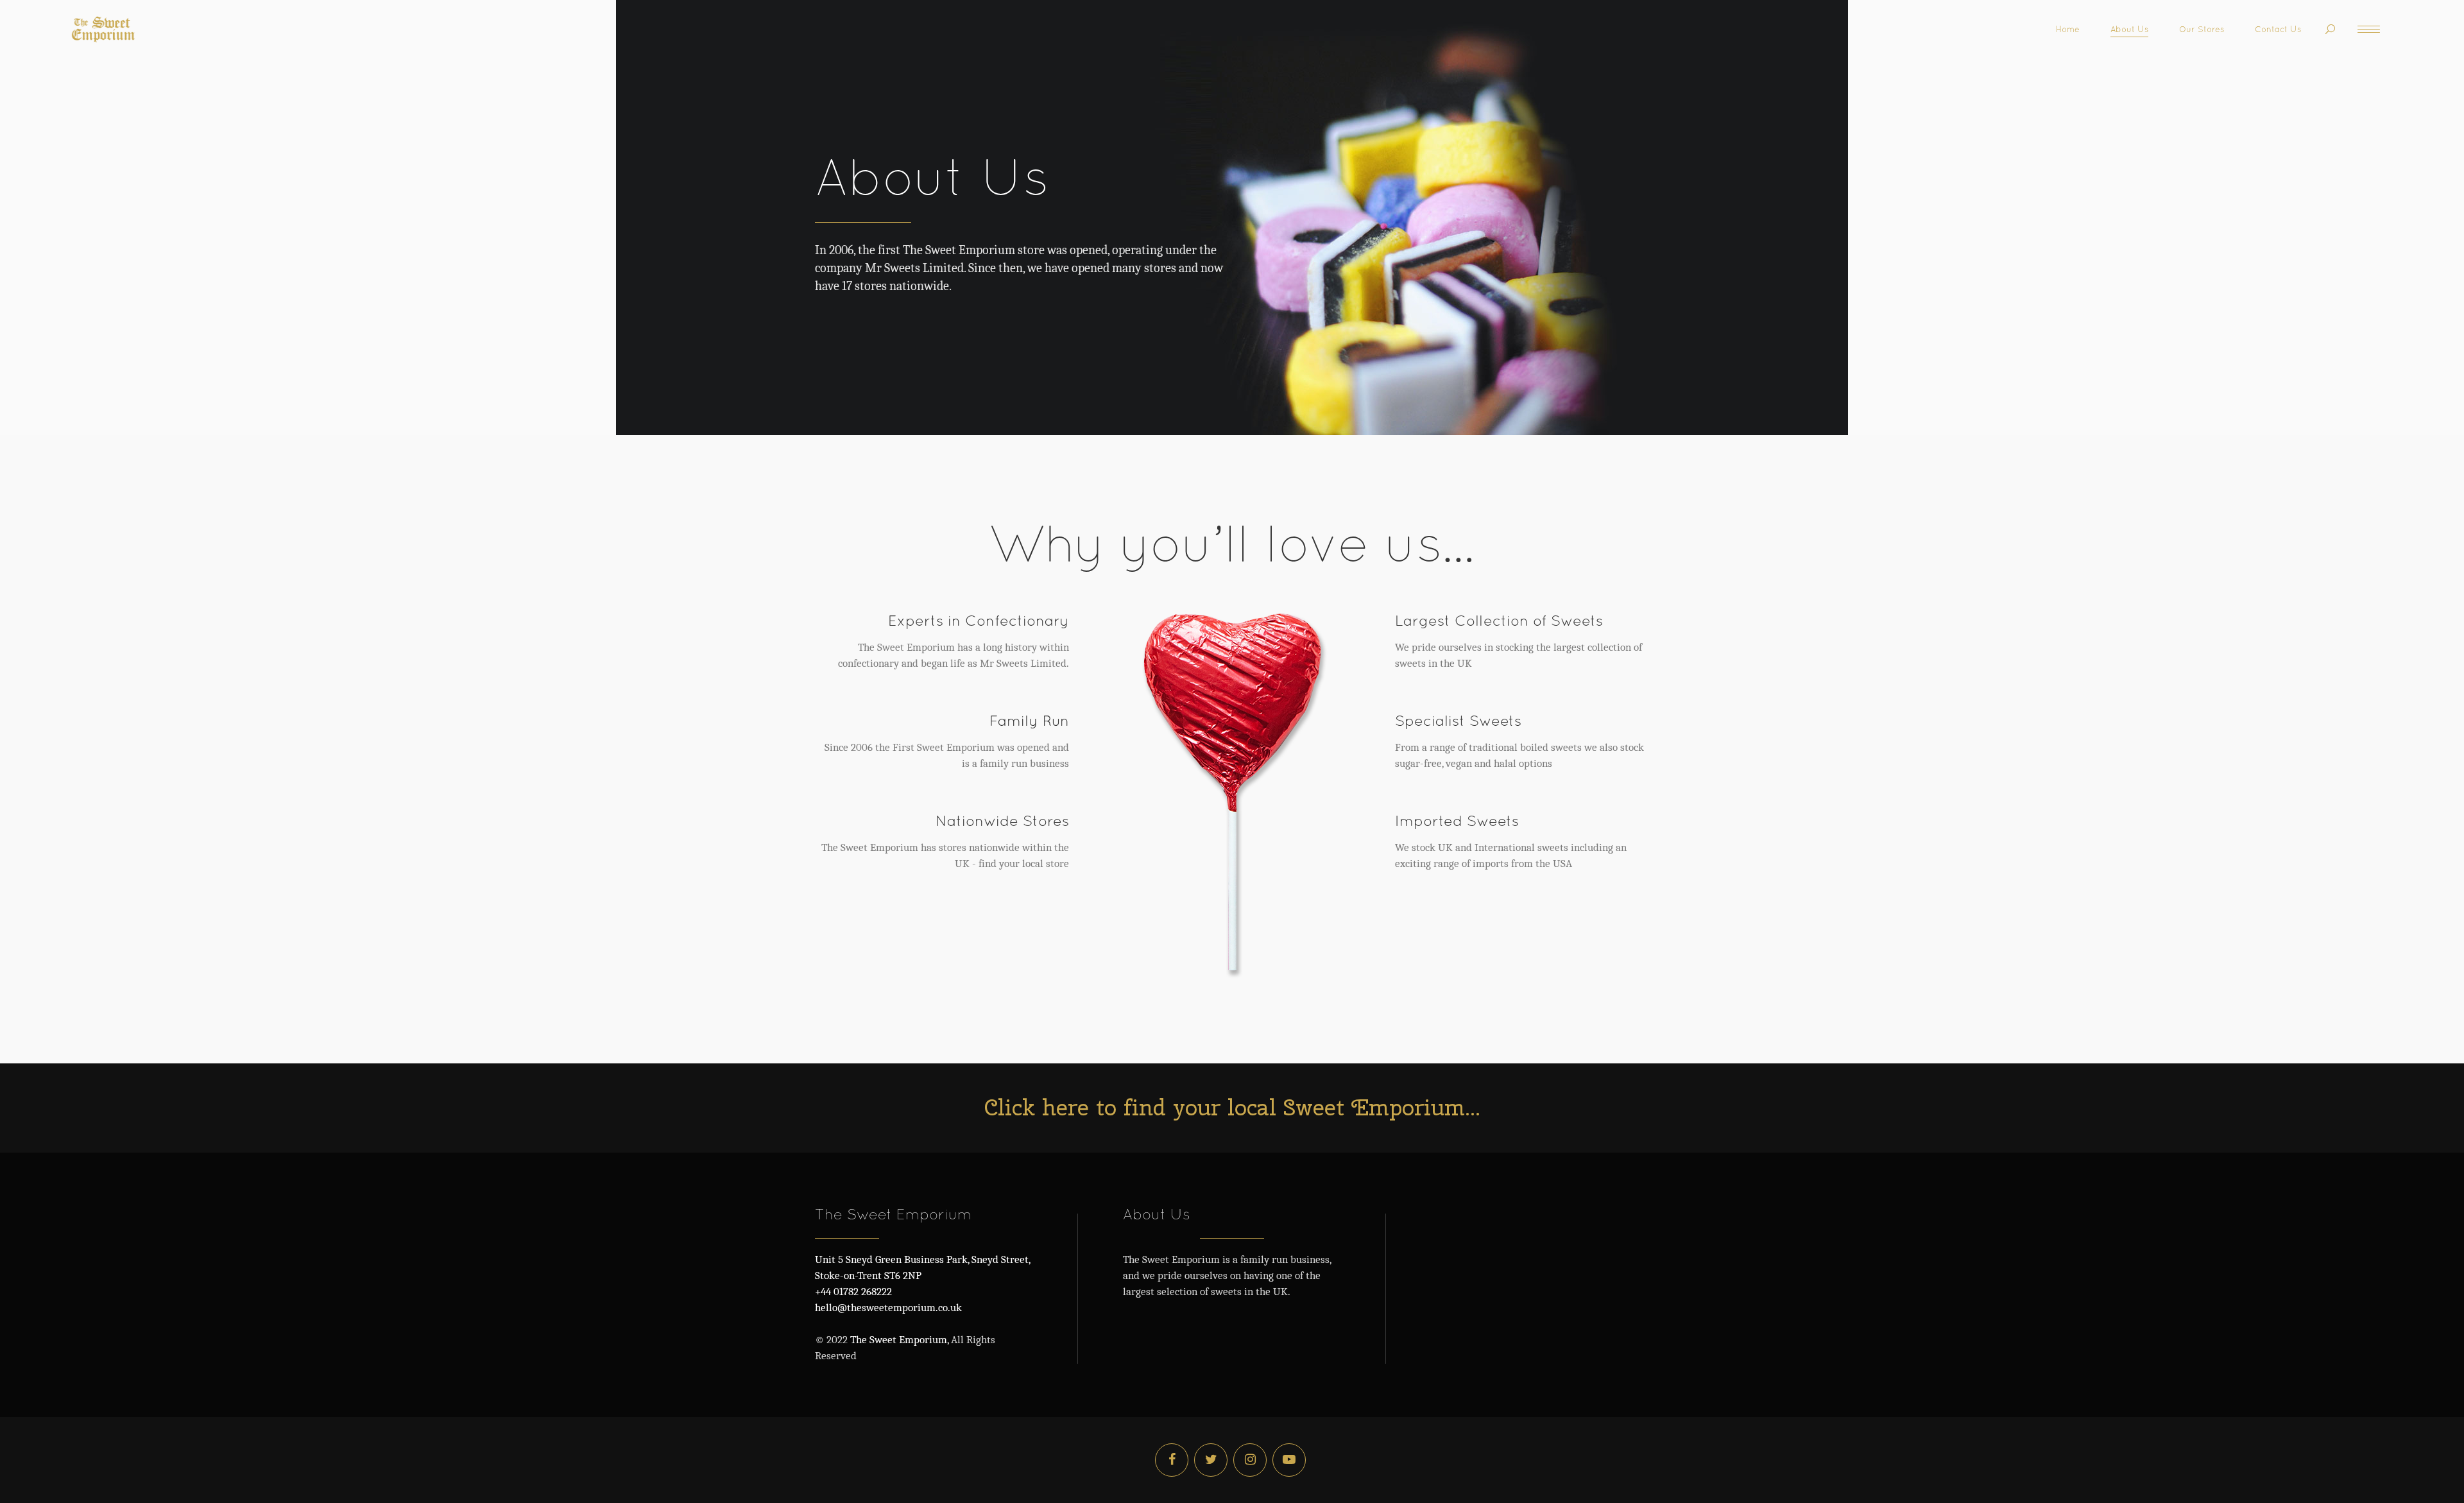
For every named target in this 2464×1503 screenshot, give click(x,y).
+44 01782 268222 (853, 1292)
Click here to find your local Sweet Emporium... (1232, 1107)
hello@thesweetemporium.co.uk (888, 1308)
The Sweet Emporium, (898, 1340)
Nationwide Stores (1002, 820)
